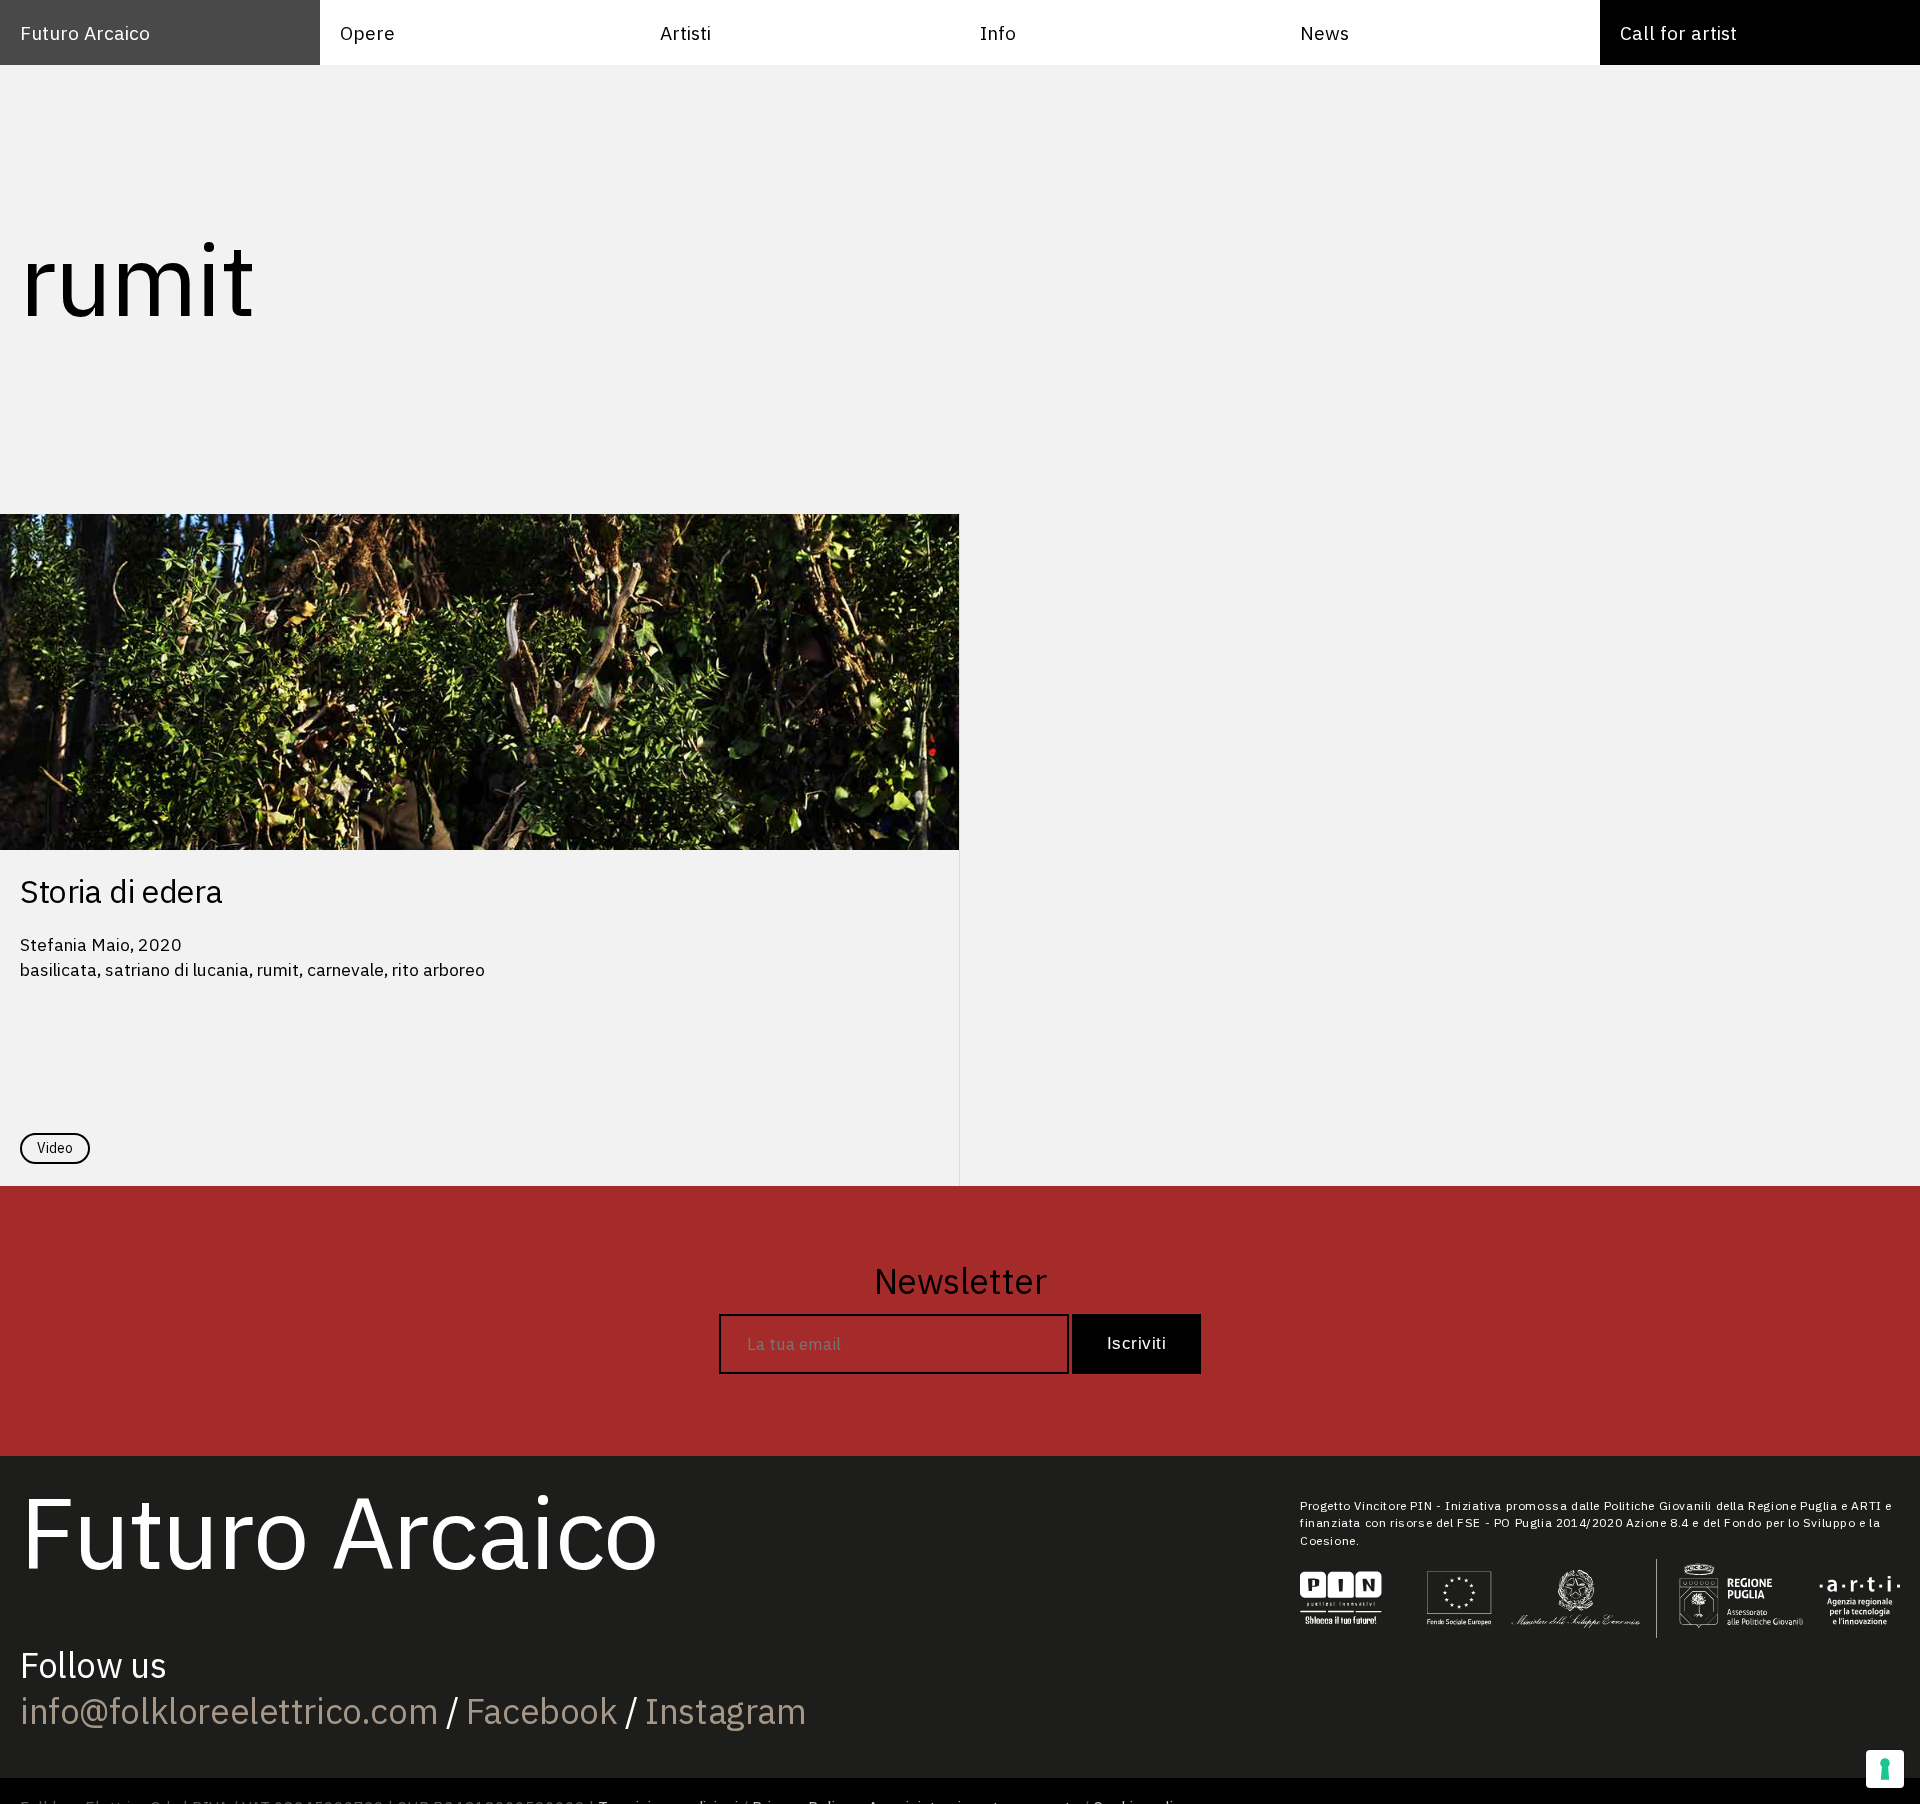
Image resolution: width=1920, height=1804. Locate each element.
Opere (367, 32)
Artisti (685, 32)
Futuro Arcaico (85, 32)
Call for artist (1678, 32)
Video (55, 1148)
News (1324, 32)
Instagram (725, 1711)
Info (998, 32)
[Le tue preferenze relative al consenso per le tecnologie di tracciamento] (1885, 1769)
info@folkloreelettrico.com (229, 1711)
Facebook (542, 1711)
